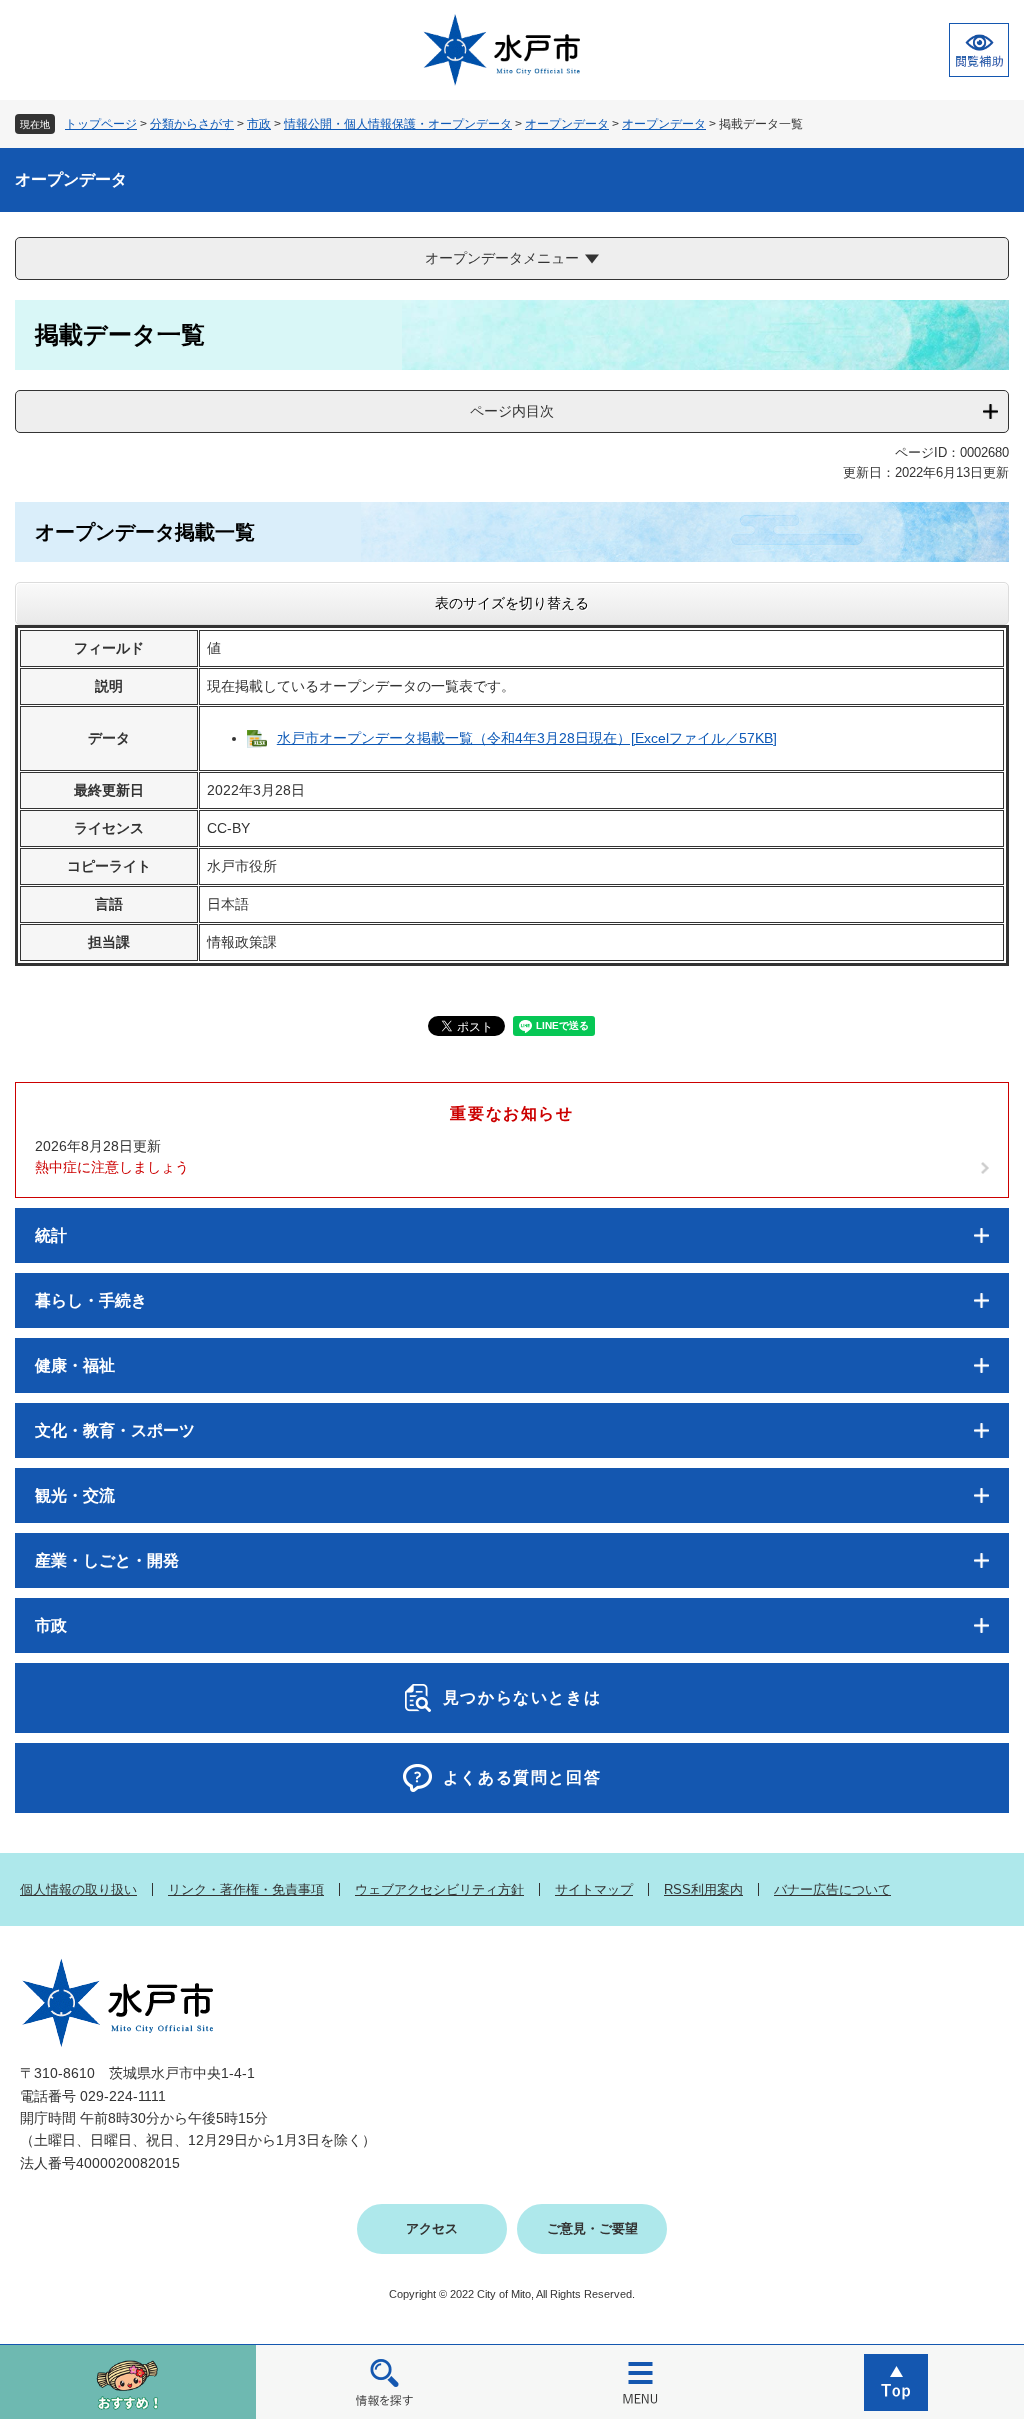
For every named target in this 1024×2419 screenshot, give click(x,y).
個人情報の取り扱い (78, 1889)
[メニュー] (640, 2381)
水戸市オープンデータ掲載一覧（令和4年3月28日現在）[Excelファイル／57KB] (527, 738)
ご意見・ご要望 (592, 2228)
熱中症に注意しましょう (112, 1167)
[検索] (384, 2381)
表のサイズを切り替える (512, 603)
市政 (259, 124)
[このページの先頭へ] (896, 2381)
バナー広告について (832, 1889)
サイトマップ (594, 1889)
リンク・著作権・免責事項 (246, 1889)
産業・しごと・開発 (107, 1560)
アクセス (432, 2228)
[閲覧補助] (979, 50)
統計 (51, 1235)
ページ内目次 (512, 411)
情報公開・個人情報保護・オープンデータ (398, 124)
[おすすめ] (128, 2381)
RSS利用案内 (703, 1889)
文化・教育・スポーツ (115, 1430)
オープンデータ (567, 124)
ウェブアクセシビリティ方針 (439, 1889)
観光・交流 (75, 1495)
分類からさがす (192, 124)
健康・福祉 (75, 1365)
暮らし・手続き (91, 1300)
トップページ (101, 124)
